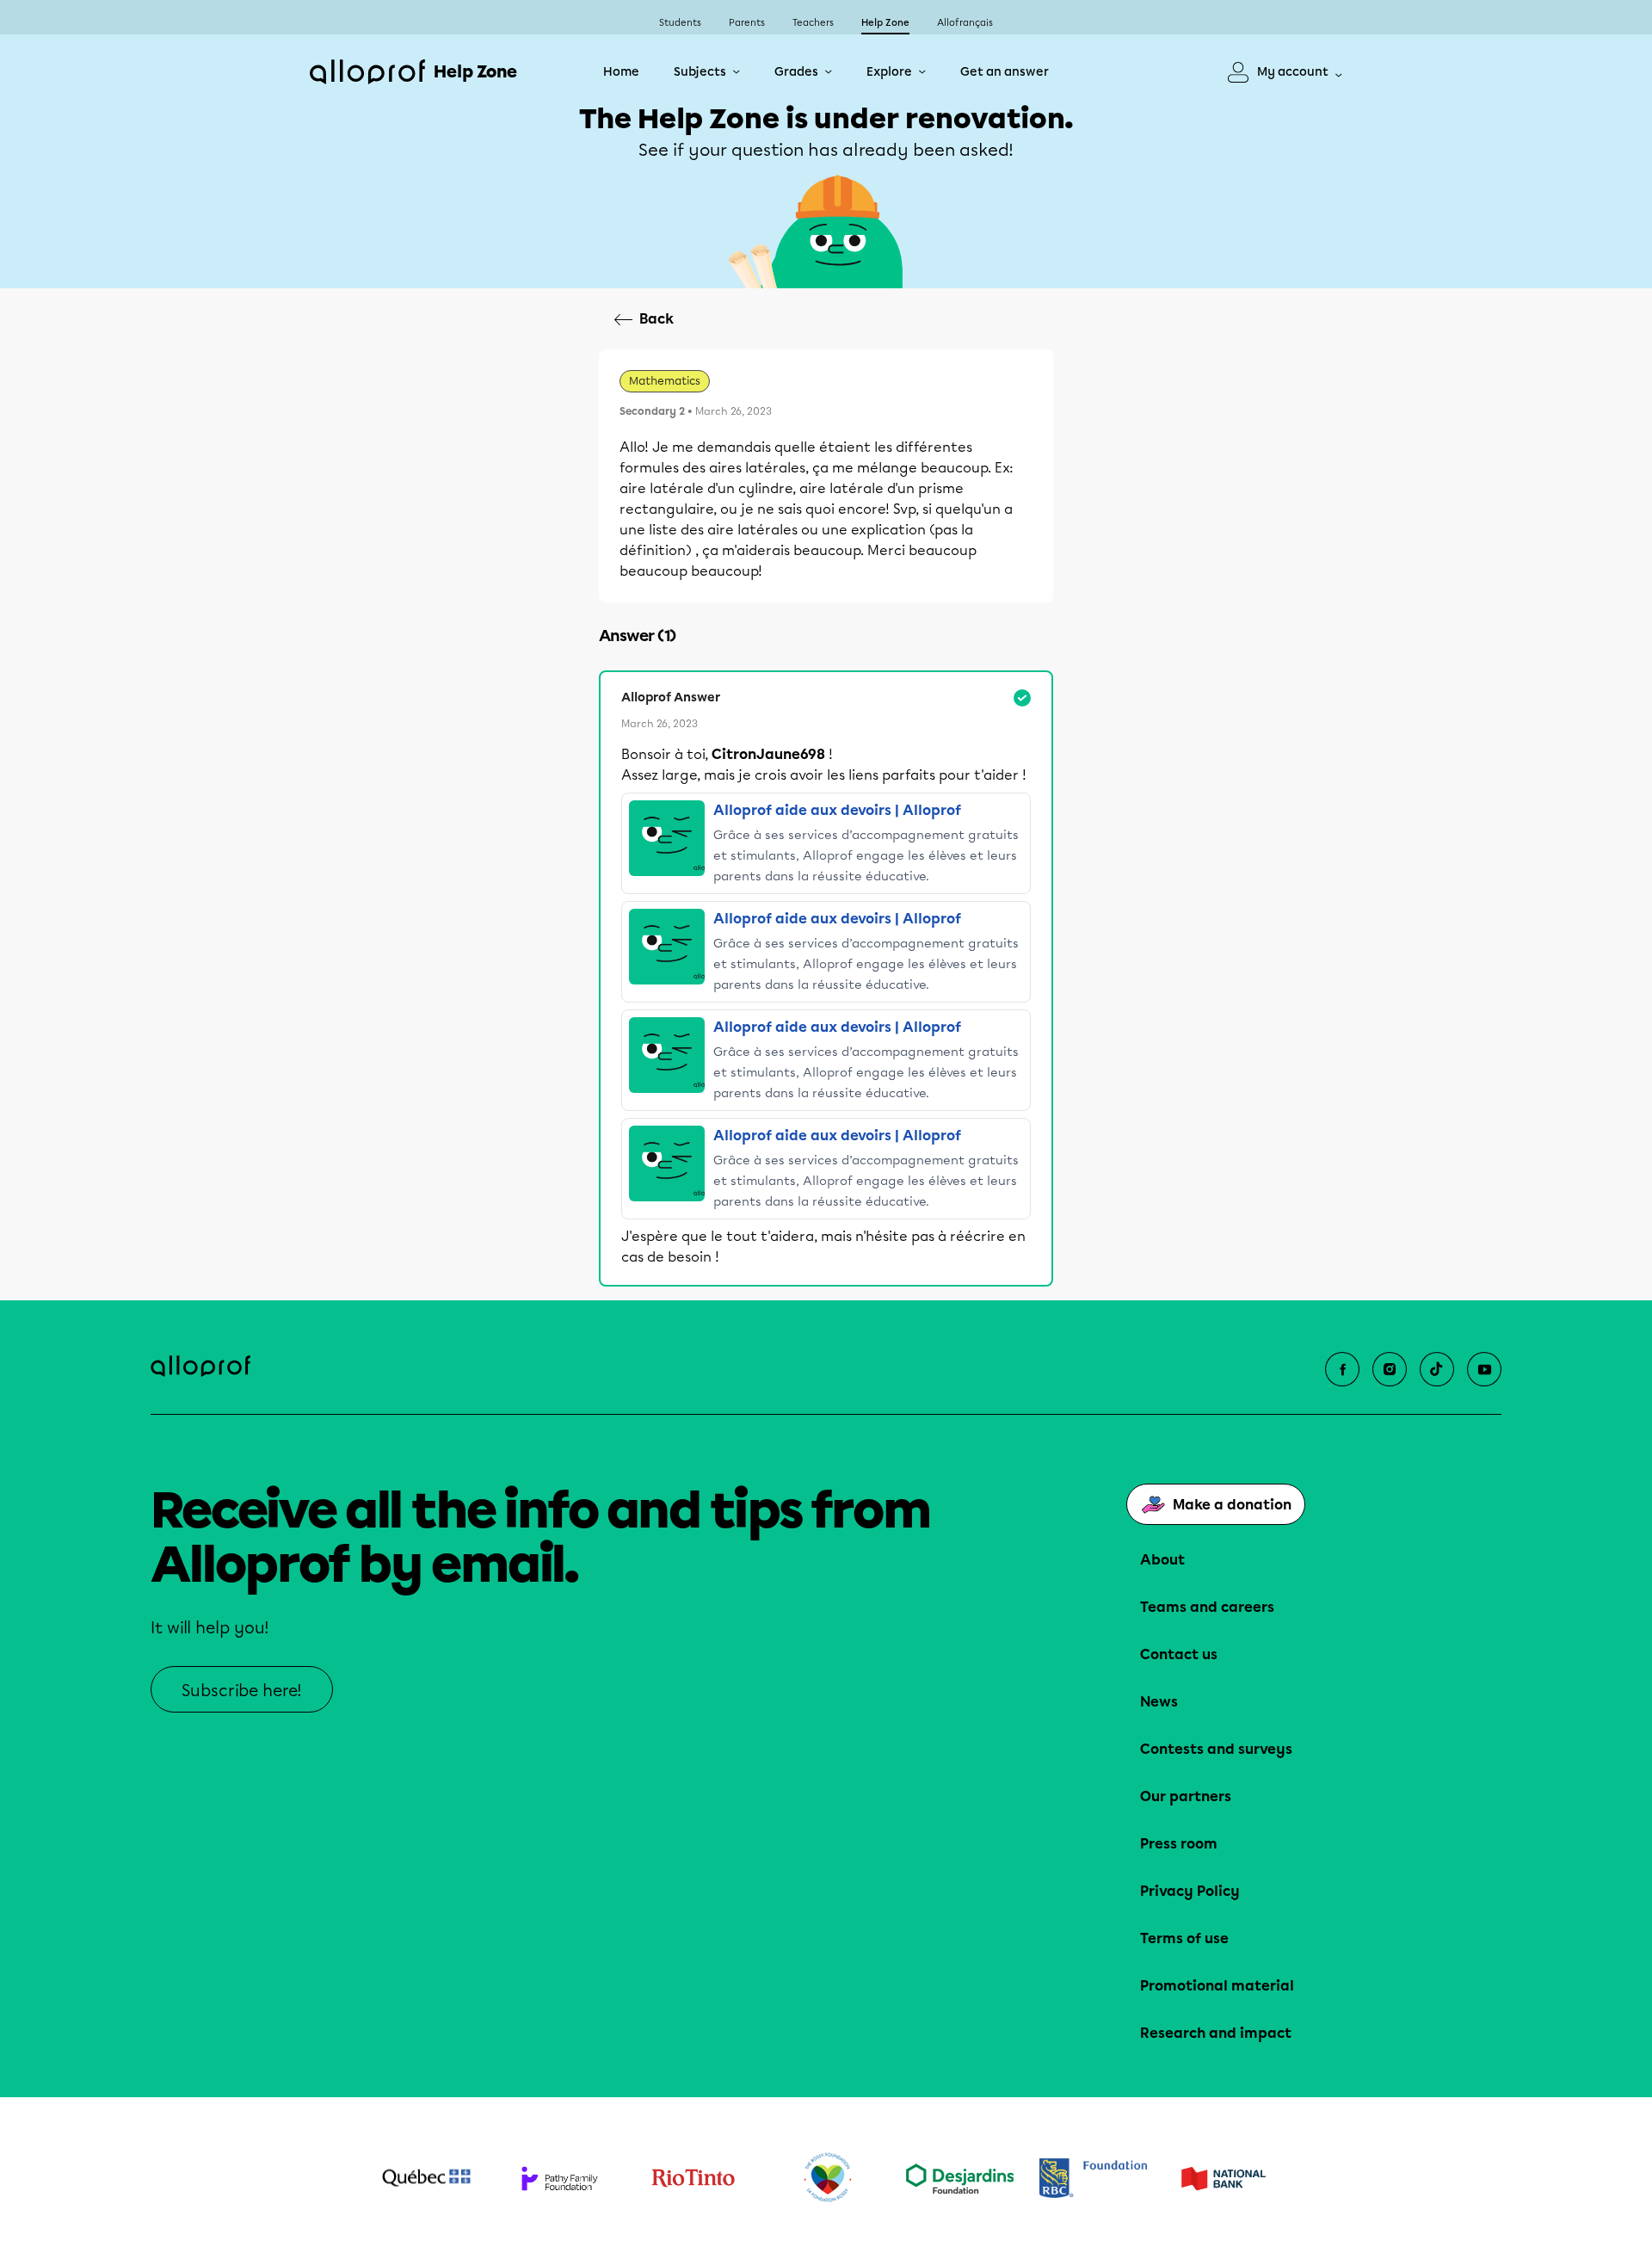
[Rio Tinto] (693, 2178)
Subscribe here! (242, 1691)
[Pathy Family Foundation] (560, 2179)
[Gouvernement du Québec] (426, 2178)
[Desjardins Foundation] (960, 2179)
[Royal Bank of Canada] (1093, 2178)
